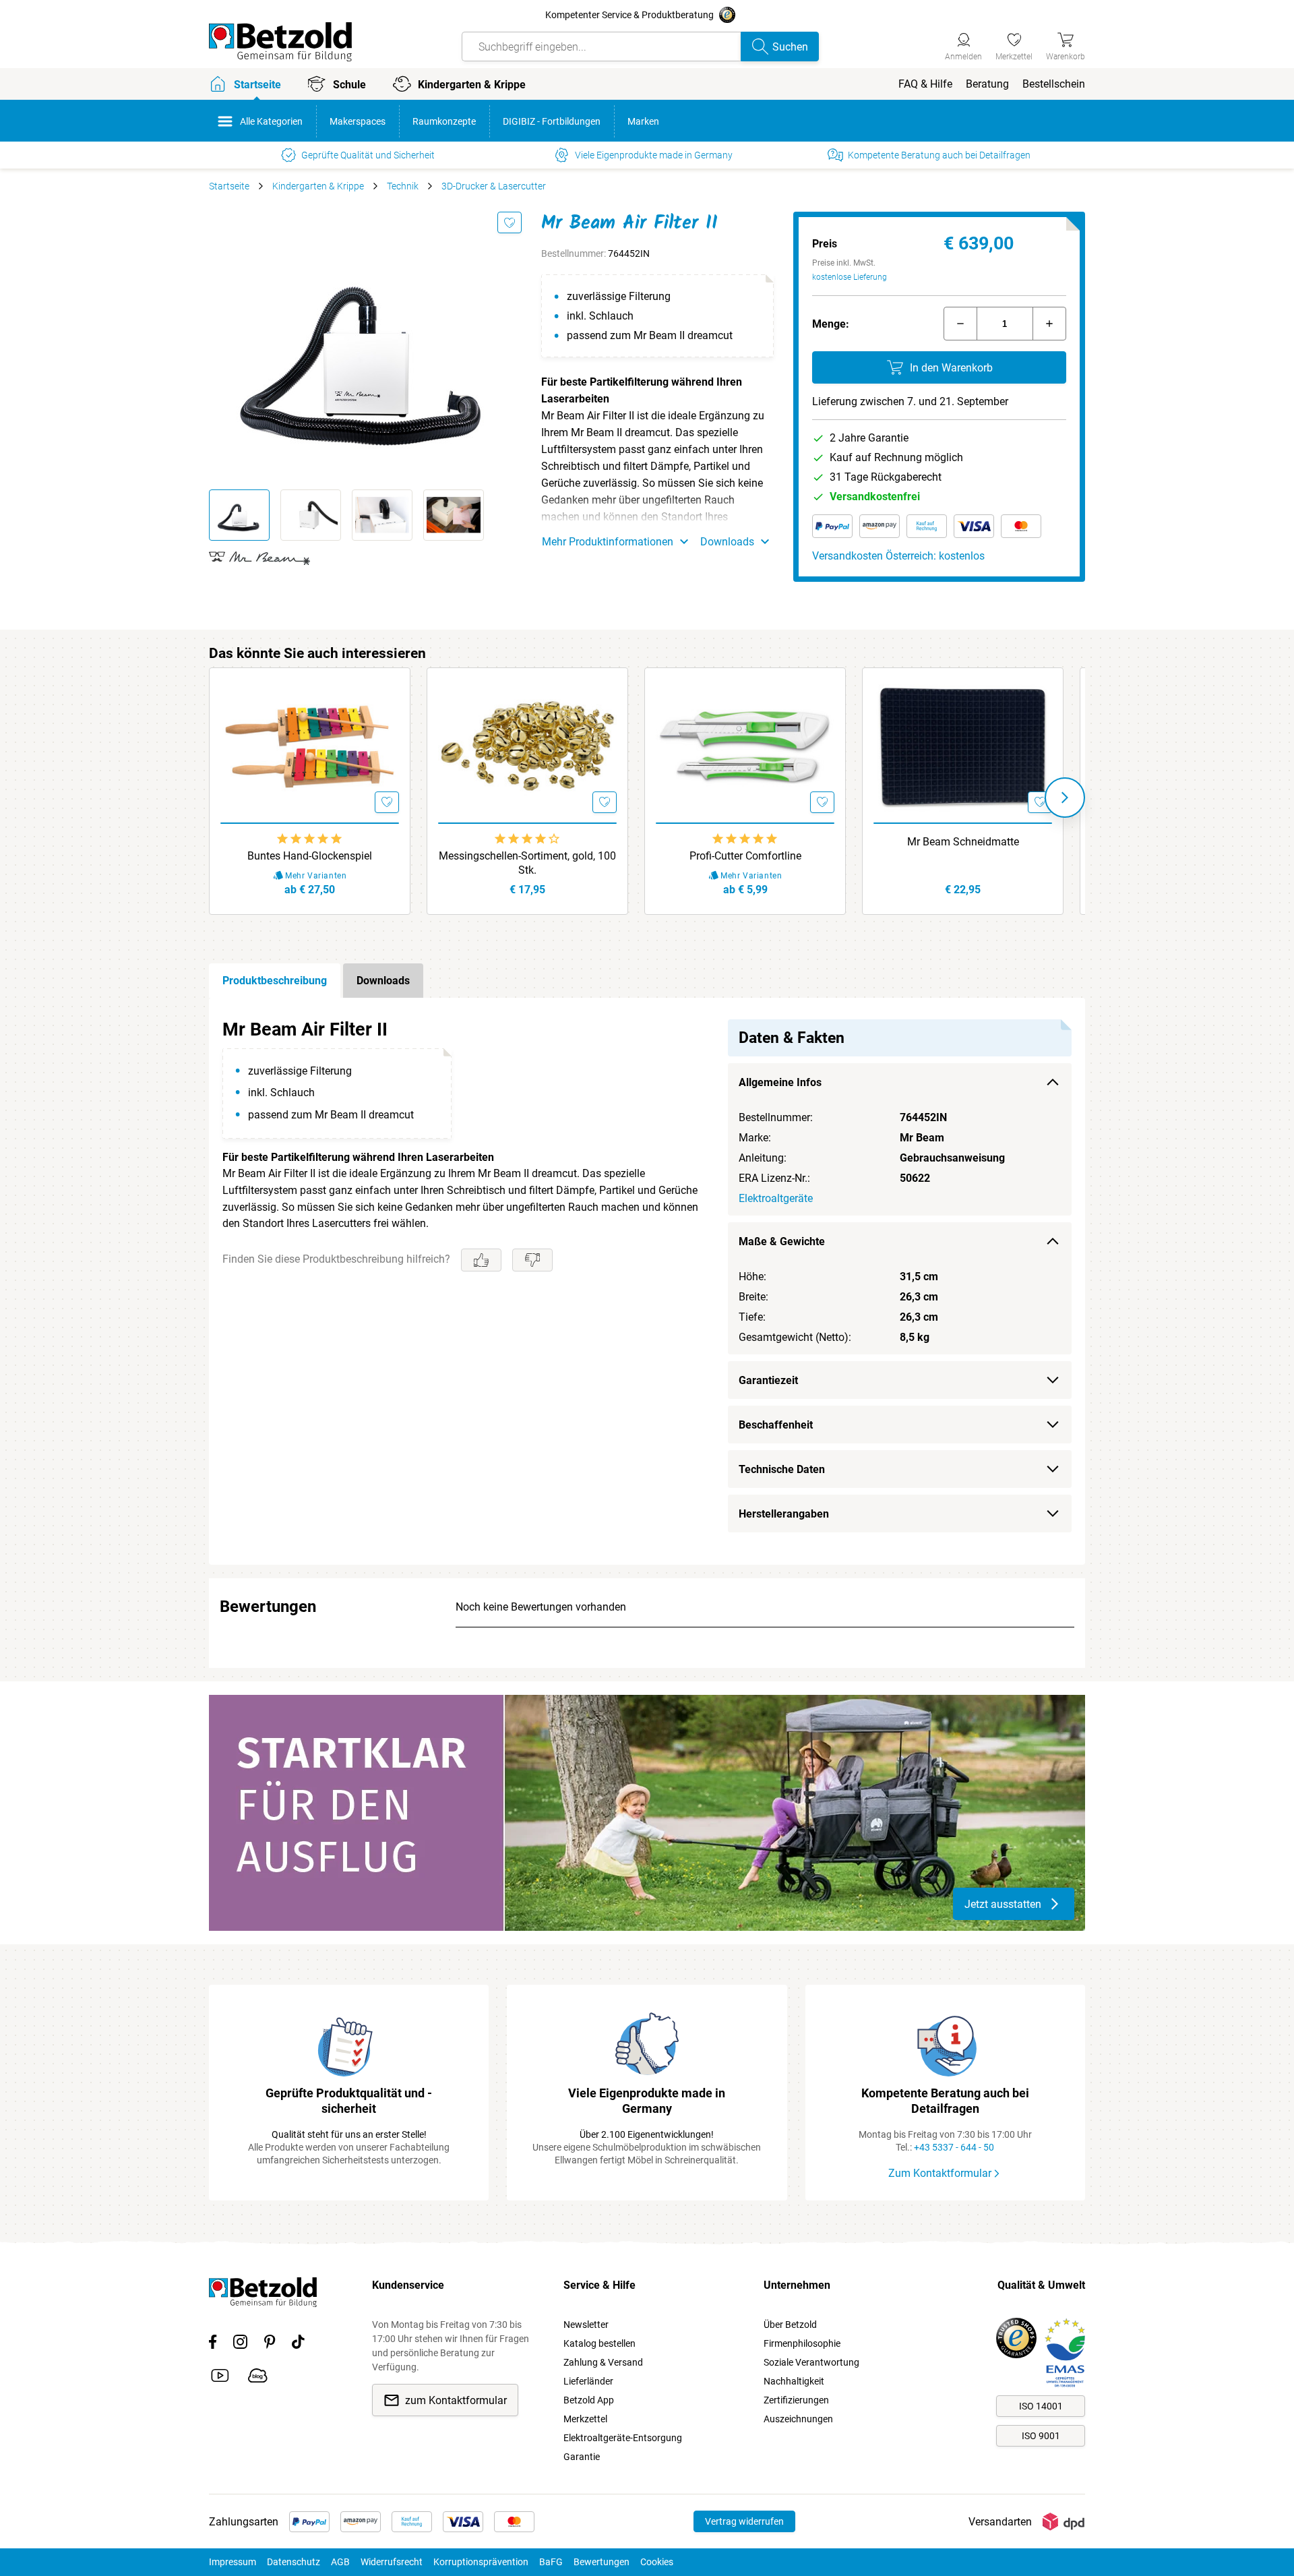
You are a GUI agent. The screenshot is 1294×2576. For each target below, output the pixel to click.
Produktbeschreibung (275, 981)
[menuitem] (925, 84)
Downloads (383, 981)
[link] (1014, 44)
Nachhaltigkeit (794, 2381)
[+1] (1049, 324)
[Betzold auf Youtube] (220, 2378)
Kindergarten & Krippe (318, 186)
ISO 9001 (1041, 2436)
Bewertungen (602, 2562)
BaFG (551, 2562)
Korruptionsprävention (481, 2562)
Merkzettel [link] (585, 2419)
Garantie (582, 2457)
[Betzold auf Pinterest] (270, 2344)
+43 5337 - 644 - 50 (954, 2147)
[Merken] (510, 222)
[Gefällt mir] (481, 1260)
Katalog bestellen (599, 2343)
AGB (340, 2562)
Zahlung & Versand (603, 2362)
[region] (647, 1281)
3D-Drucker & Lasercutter (494, 186)
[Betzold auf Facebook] (213, 2344)
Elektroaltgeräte (776, 1198)
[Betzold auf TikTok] (298, 2344)
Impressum (233, 2562)
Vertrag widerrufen (744, 2521)
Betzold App (589, 2400)
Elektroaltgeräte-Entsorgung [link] (623, 2438)
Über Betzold (790, 2325)
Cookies (657, 2562)
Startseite (229, 186)
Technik (403, 186)
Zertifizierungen (796, 2400)
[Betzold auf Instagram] (240, 2344)
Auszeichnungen (798, 2419)
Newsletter (586, 2325)
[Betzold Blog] (258, 2378)
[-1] (960, 324)
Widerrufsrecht (392, 2562)
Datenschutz (294, 2562)
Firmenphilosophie (802, 2343)
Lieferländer (588, 2381)
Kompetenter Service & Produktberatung (629, 15)
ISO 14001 (1041, 2406)
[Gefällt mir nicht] (532, 1260)
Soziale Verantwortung (811, 2362)
